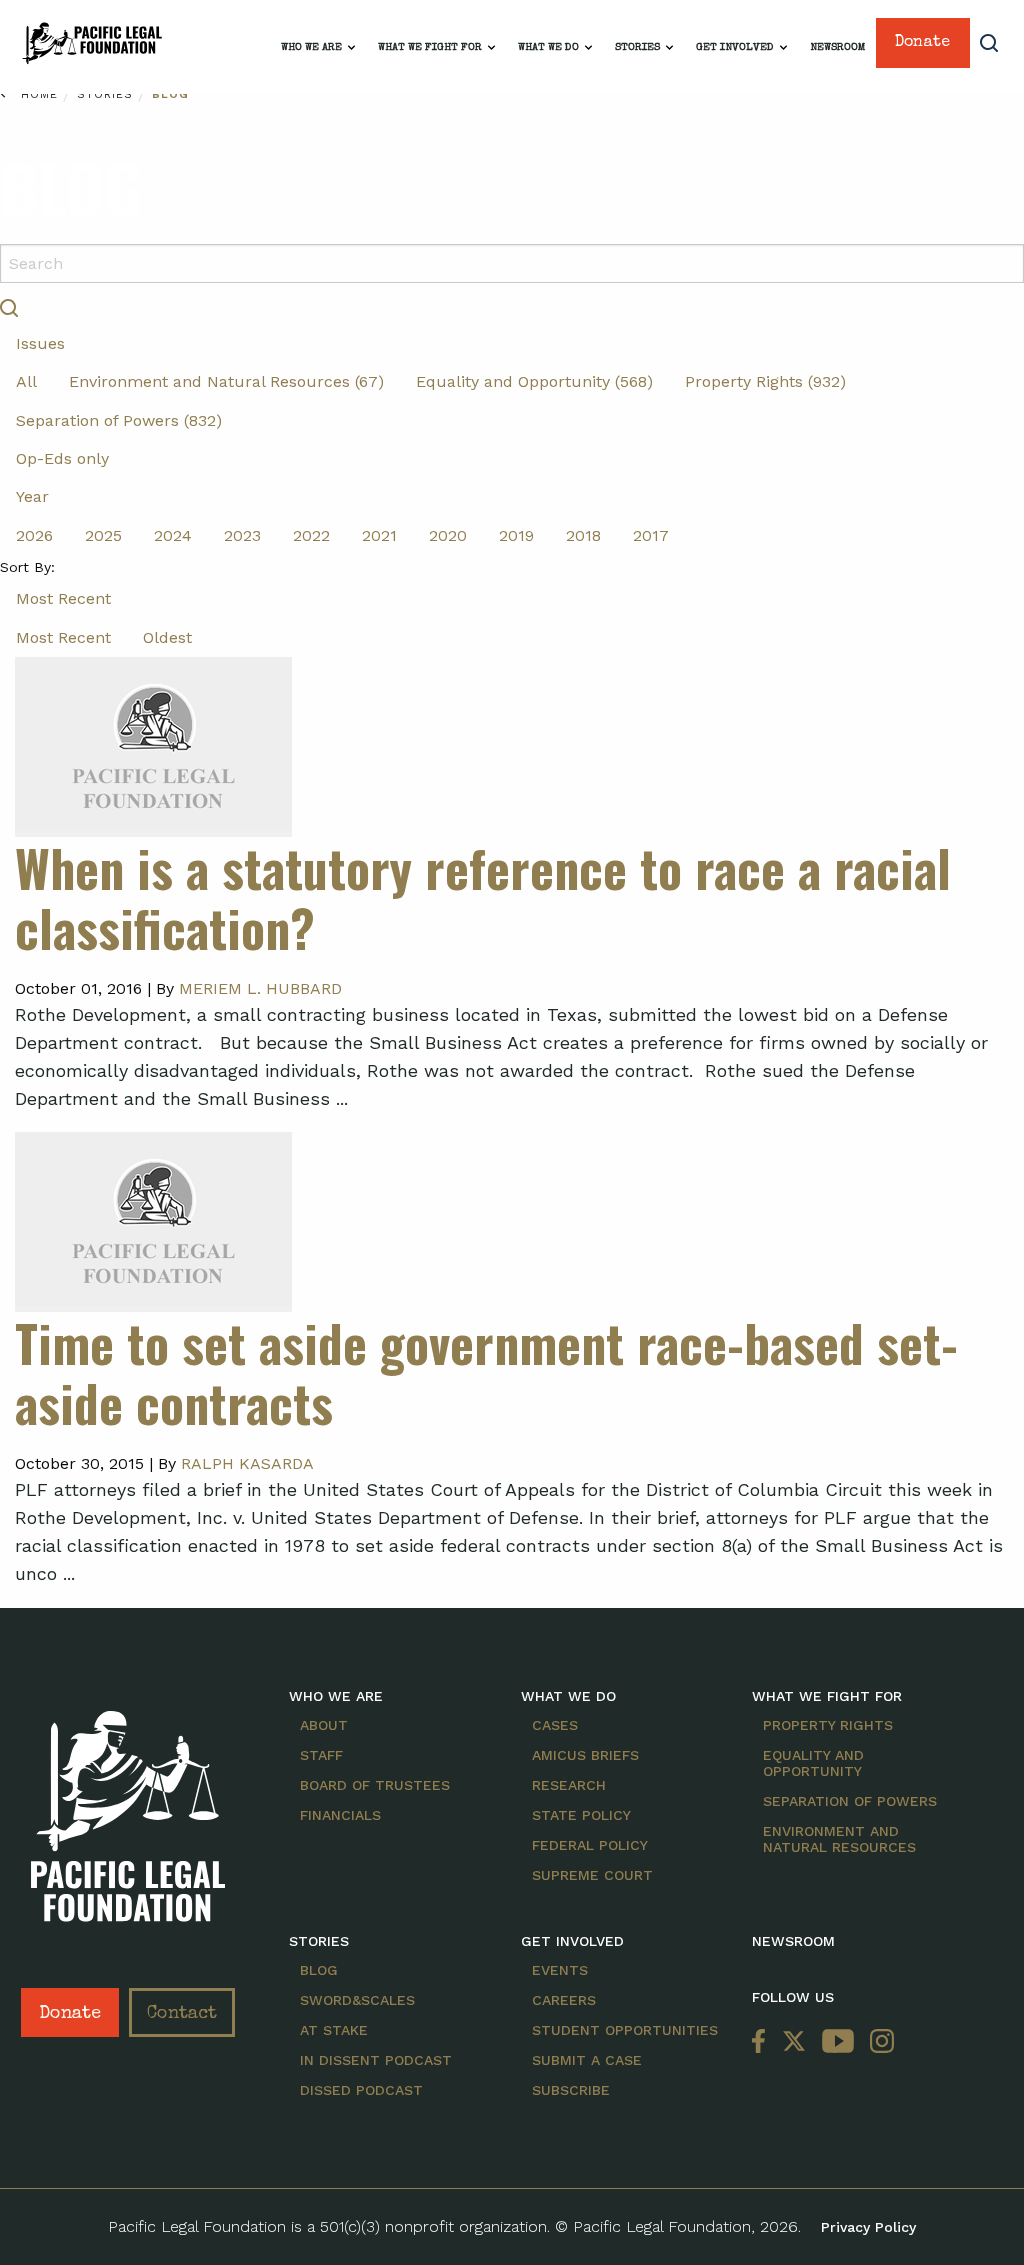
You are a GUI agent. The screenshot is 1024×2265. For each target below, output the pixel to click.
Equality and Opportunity (813, 1763)
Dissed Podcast (361, 2090)
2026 (34, 535)
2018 (583, 535)
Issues (40, 343)
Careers (564, 2000)
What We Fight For (430, 47)
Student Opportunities (625, 2030)
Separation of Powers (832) (119, 420)
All (26, 381)
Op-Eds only (62, 458)
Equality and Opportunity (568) (534, 381)
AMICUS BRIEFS (585, 1755)
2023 (242, 535)
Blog (170, 94)
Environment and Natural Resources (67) (226, 381)
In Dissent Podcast (376, 2060)
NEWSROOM (793, 1941)
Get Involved (735, 47)
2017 (651, 535)
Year (32, 496)
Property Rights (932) (765, 381)
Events (560, 1970)
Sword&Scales (357, 2000)
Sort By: (27, 567)
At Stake (334, 2030)
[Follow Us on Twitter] (794, 2042)
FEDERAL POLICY (590, 1845)
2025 (103, 535)
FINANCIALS (340, 1815)
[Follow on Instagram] (878, 2042)
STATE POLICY (581, 1815)
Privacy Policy (868, 2227)
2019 (516, 535)
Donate (922, 43)
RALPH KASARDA (247, 1463)
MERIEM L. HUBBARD (260, 988)
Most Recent (63, 598)
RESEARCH (569, 1785)
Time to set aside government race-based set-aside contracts (486, 1372)
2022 (311, 535)
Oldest (167, 637)
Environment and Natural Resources (839, 1839)
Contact (182, 2014)
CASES (555, 1725)
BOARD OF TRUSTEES (375, 1785)
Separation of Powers (850, 1801)
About (324, 1725)
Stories (637, 47)
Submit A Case (587, 2060)
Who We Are (311, 47)
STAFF (321, 1755)
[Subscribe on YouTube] (838, 2042)
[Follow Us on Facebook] (763, 2042)
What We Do (548, 47)
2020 (448, 535)
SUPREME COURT (592, 1875)
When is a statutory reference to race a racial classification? (483, 897)
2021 (379, 535)
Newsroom (838, 47)
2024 (173, 535)
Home (39, 94)
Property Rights (828, 1725)
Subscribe (571, 2090)
